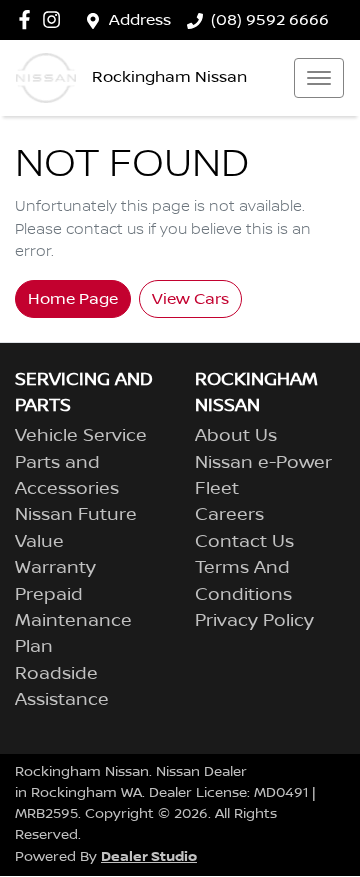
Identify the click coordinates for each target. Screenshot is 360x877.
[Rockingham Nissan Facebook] (28, 19)
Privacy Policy (254, 621)
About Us (236, 436)
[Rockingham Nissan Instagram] (55, 19)
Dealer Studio (149, 856)
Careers (229, 515)
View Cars (190, 299)
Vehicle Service (81, 436)
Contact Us (244, 542)
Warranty (55, 568)
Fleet (217, 489)
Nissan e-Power (263, 463)
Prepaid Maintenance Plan (73, 621)
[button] (319, 78)
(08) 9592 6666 (270, 20)
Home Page (73, 299)
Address (140, 20)
